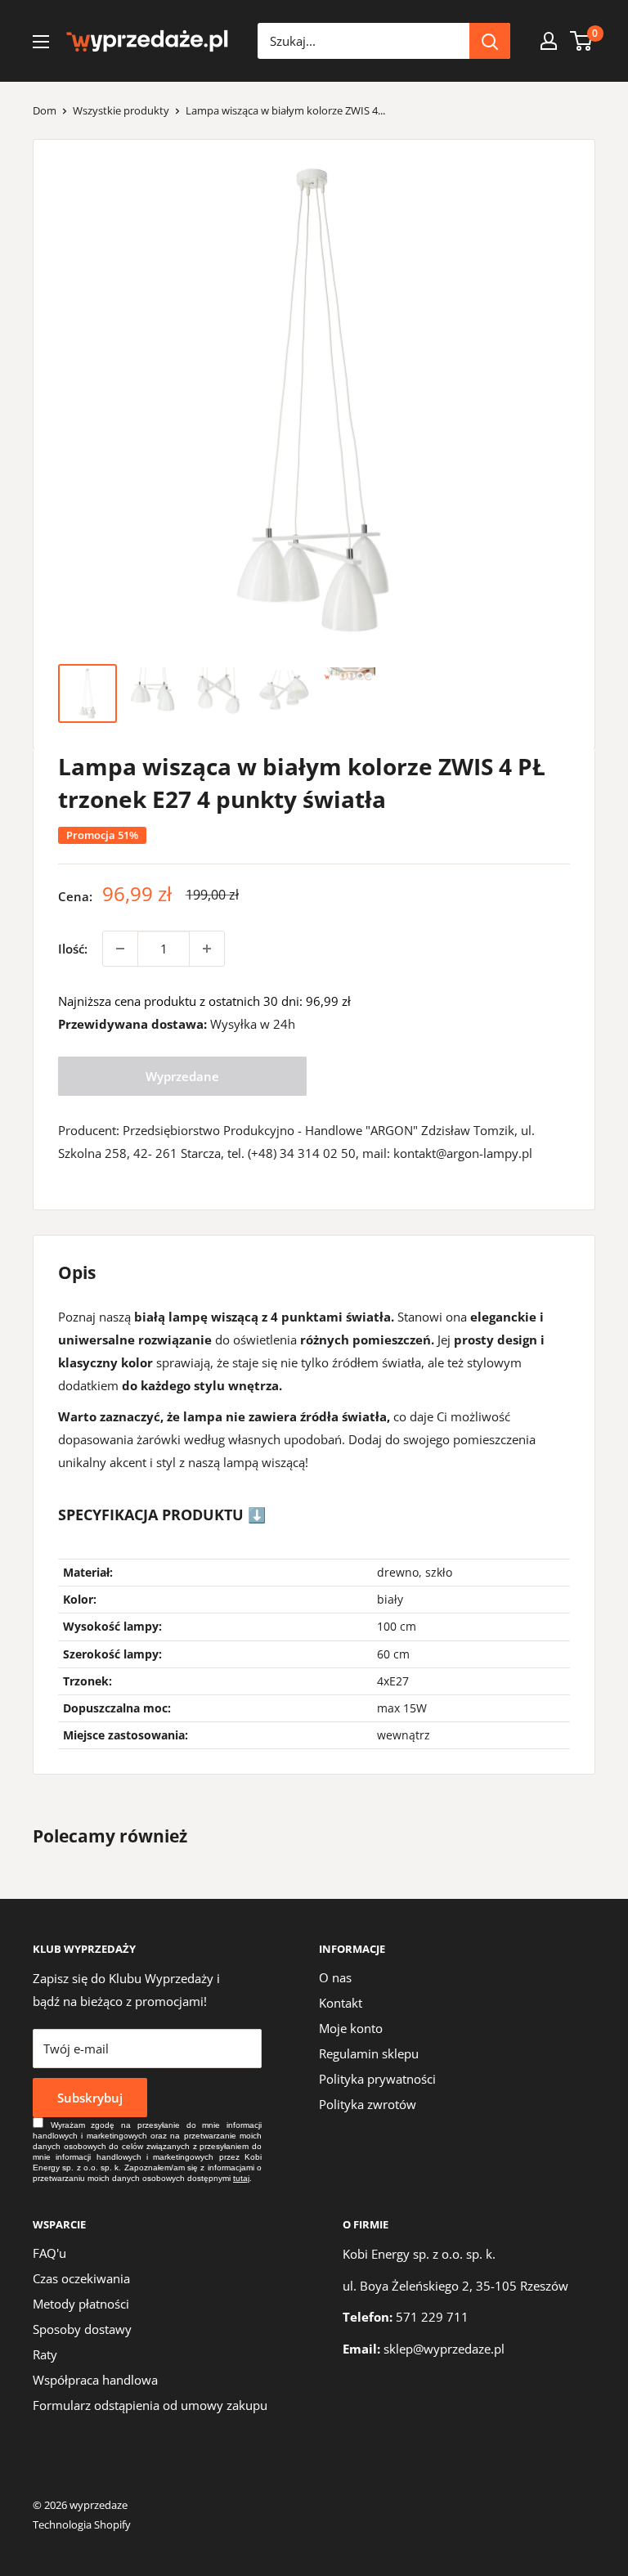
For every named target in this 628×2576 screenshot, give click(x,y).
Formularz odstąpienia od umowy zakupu (150, 2405)
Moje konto (351, 2028)
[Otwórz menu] (41, 42)
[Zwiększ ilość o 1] (207, 949)
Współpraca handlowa (95, 2380)
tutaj (241, 2178)
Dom (45, 110)
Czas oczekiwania (81, 2278)
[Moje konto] (549, 41)
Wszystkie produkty (121, 110)
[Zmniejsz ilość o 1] (120, 949)
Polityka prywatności (377, 2079)
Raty (45, 2354)
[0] (582, 41)
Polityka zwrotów (368, 2104)
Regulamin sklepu (369, 2053)
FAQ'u (49, 2253)
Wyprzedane (182, 1076)
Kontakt (341, 2003)
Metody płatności (81, 2304)
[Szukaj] (490, 41)
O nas (335, 1977)
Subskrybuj (90, 2098)
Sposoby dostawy (82, 2329)
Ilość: (73, 949)
